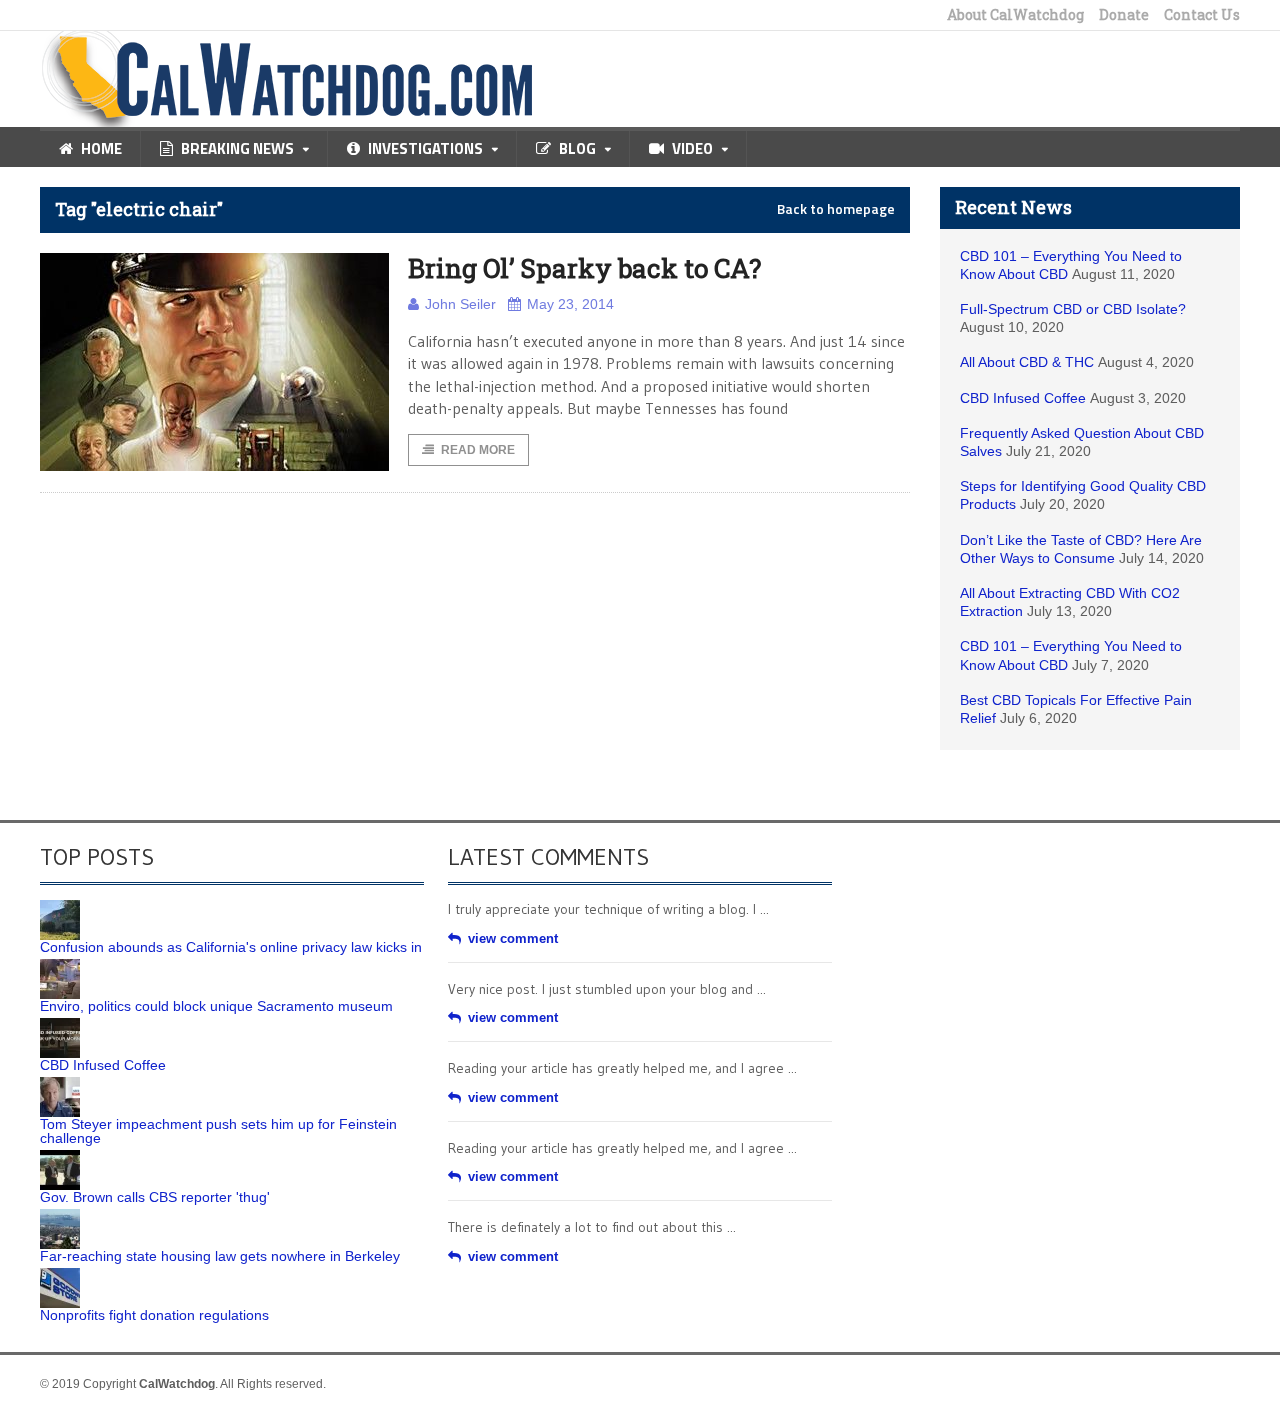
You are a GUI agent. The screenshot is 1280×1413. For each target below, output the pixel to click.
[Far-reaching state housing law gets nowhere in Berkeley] (60, 1216)
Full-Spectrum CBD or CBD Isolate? (1073, 309)
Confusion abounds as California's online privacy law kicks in (231, 947)
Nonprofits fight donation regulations (154, 1315)
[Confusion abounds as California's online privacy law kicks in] (60, 907)
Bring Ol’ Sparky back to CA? (584, 268)
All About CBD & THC (1027, 362)
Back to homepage (836, 209)
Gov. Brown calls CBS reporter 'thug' (155, 1197)
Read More (478, 450)
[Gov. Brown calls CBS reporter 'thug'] (60, 1157)
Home (101, 148)
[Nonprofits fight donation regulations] (60, 1275)
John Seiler (460, 304)
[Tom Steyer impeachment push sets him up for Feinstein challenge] (60, 1084)
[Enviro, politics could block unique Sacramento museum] (60, 966)
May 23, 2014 (570, 304)
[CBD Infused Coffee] (60, 1025)
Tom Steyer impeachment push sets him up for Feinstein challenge (218, 1131)
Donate (1124, 15)
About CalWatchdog (1015, 15)
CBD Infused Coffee (1023, 398)
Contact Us (1202, 15)
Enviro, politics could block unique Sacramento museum (216, 1006)
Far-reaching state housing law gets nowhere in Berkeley (220, 1256)
